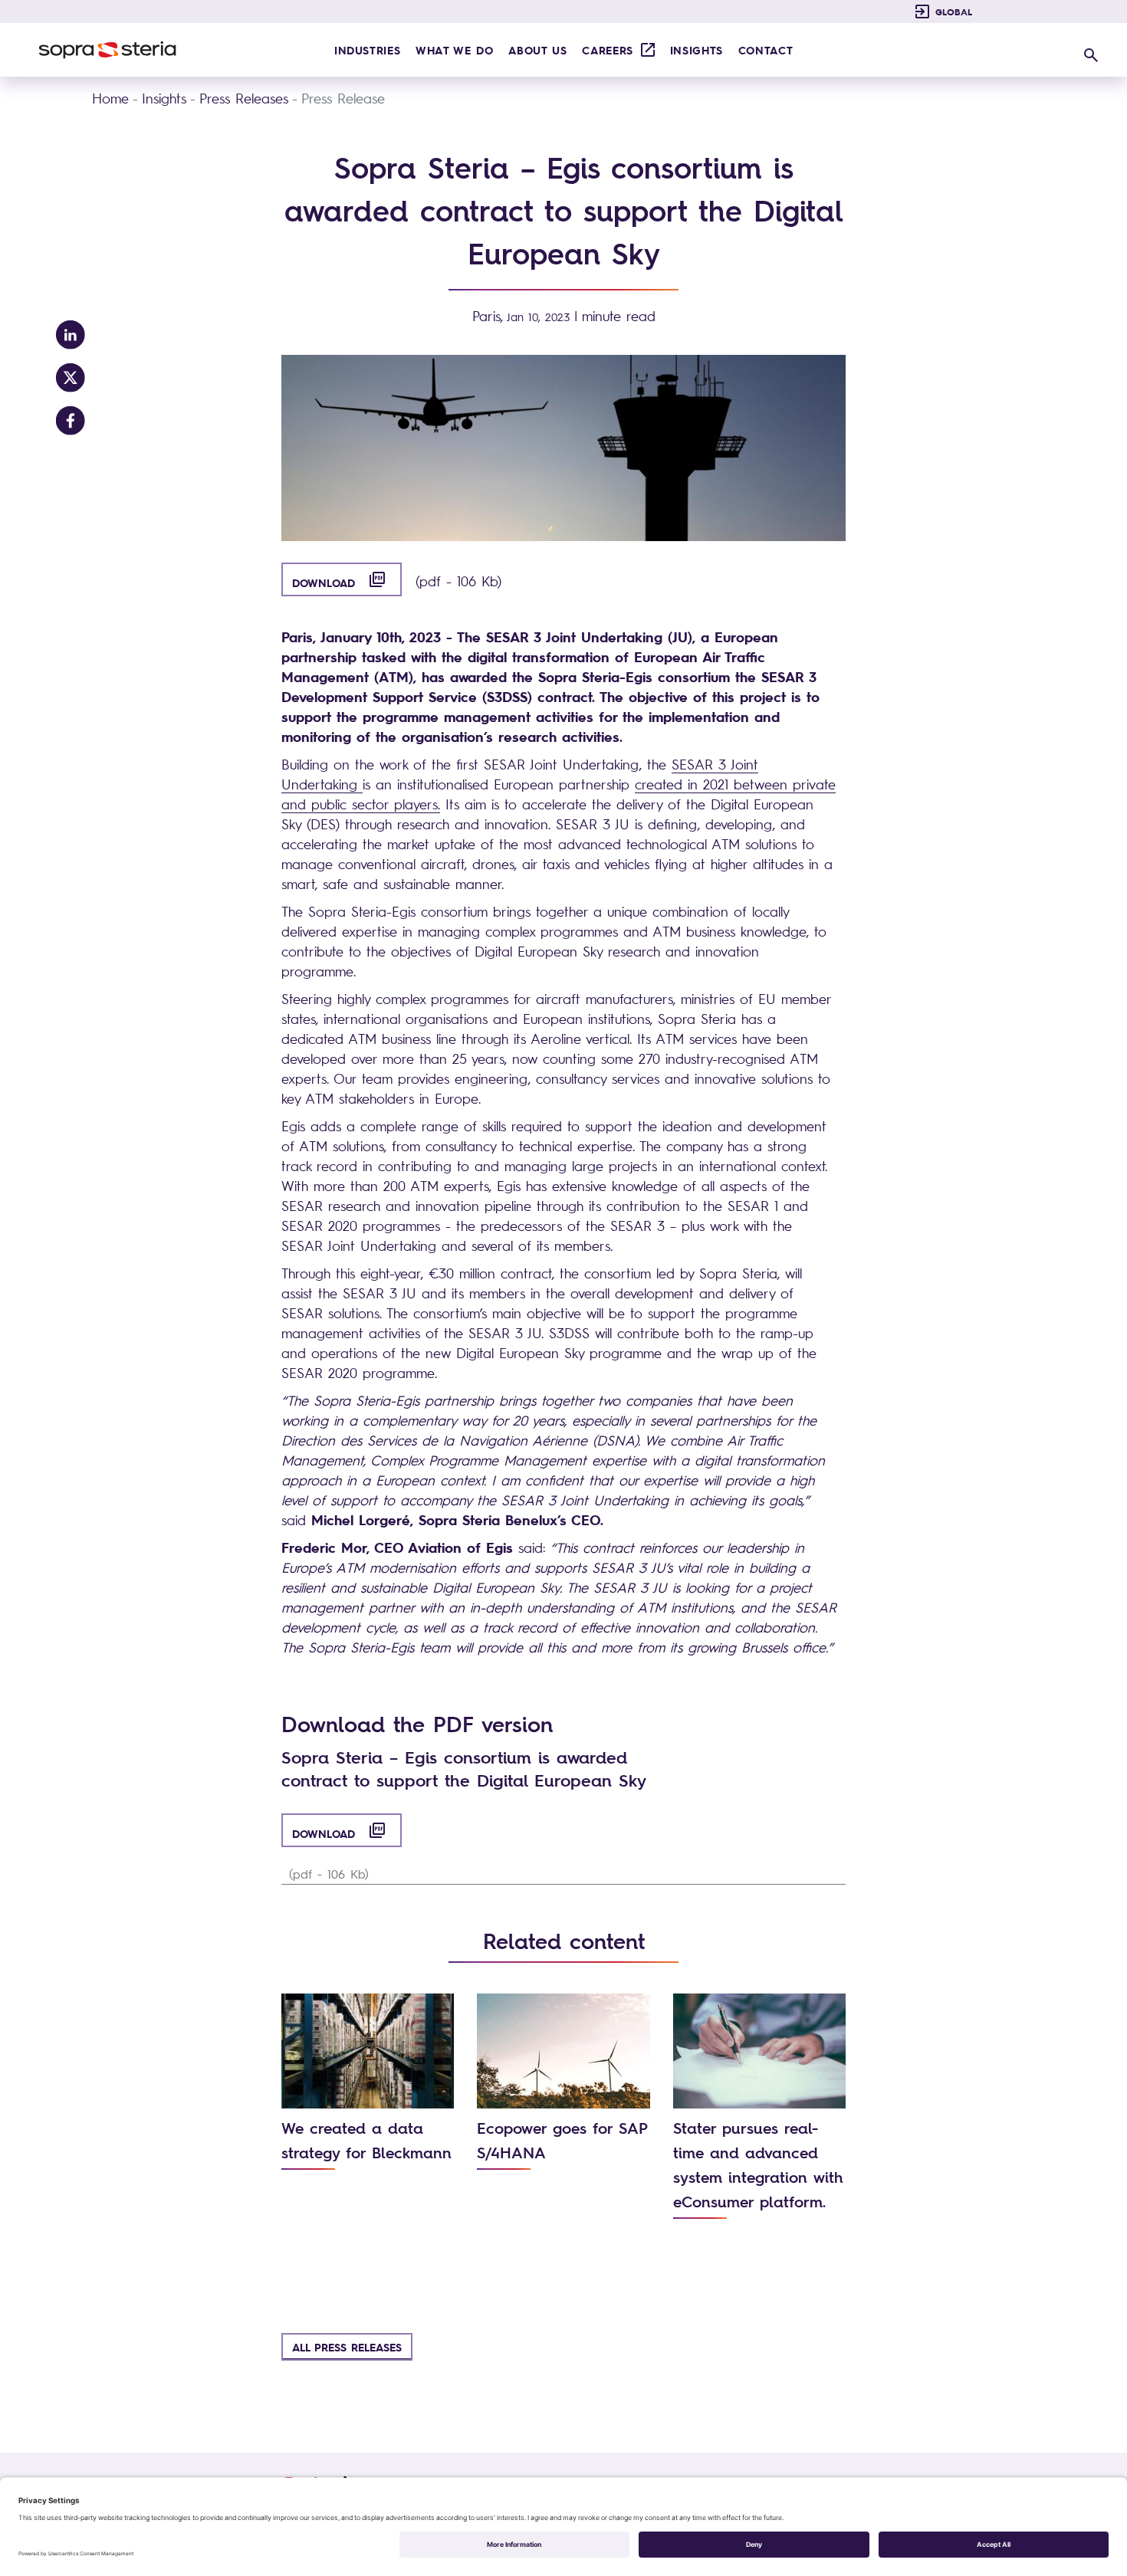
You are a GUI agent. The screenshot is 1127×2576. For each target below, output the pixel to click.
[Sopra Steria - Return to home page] (107, 50)
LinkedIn (71, 335)
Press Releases (244, 98)
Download (347, 580)
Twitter (71, 378)
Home (110, 98)
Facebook (71, 421)
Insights (164, 98)
